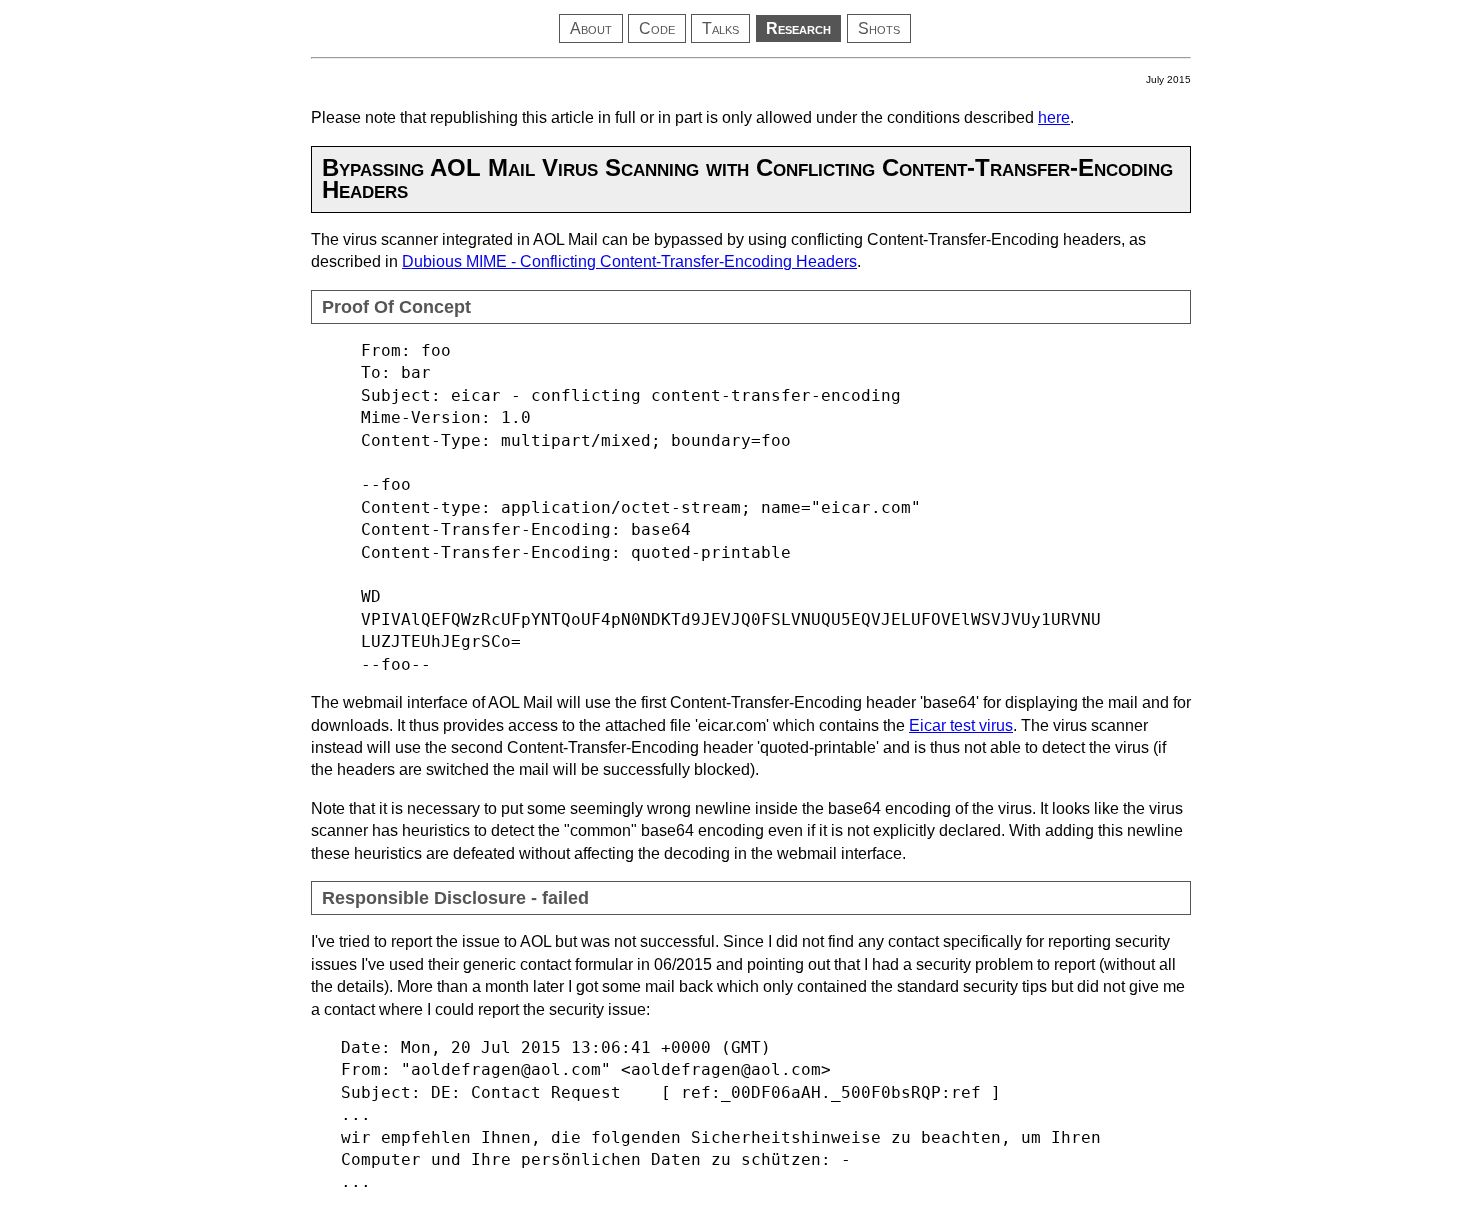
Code (657, 28)
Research (798, 28)
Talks (720, 28)
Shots (879, 28)
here (1054, 117)
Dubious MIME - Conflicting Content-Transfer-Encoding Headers (629, 261)
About (591, 28)
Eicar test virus (961, 725)
